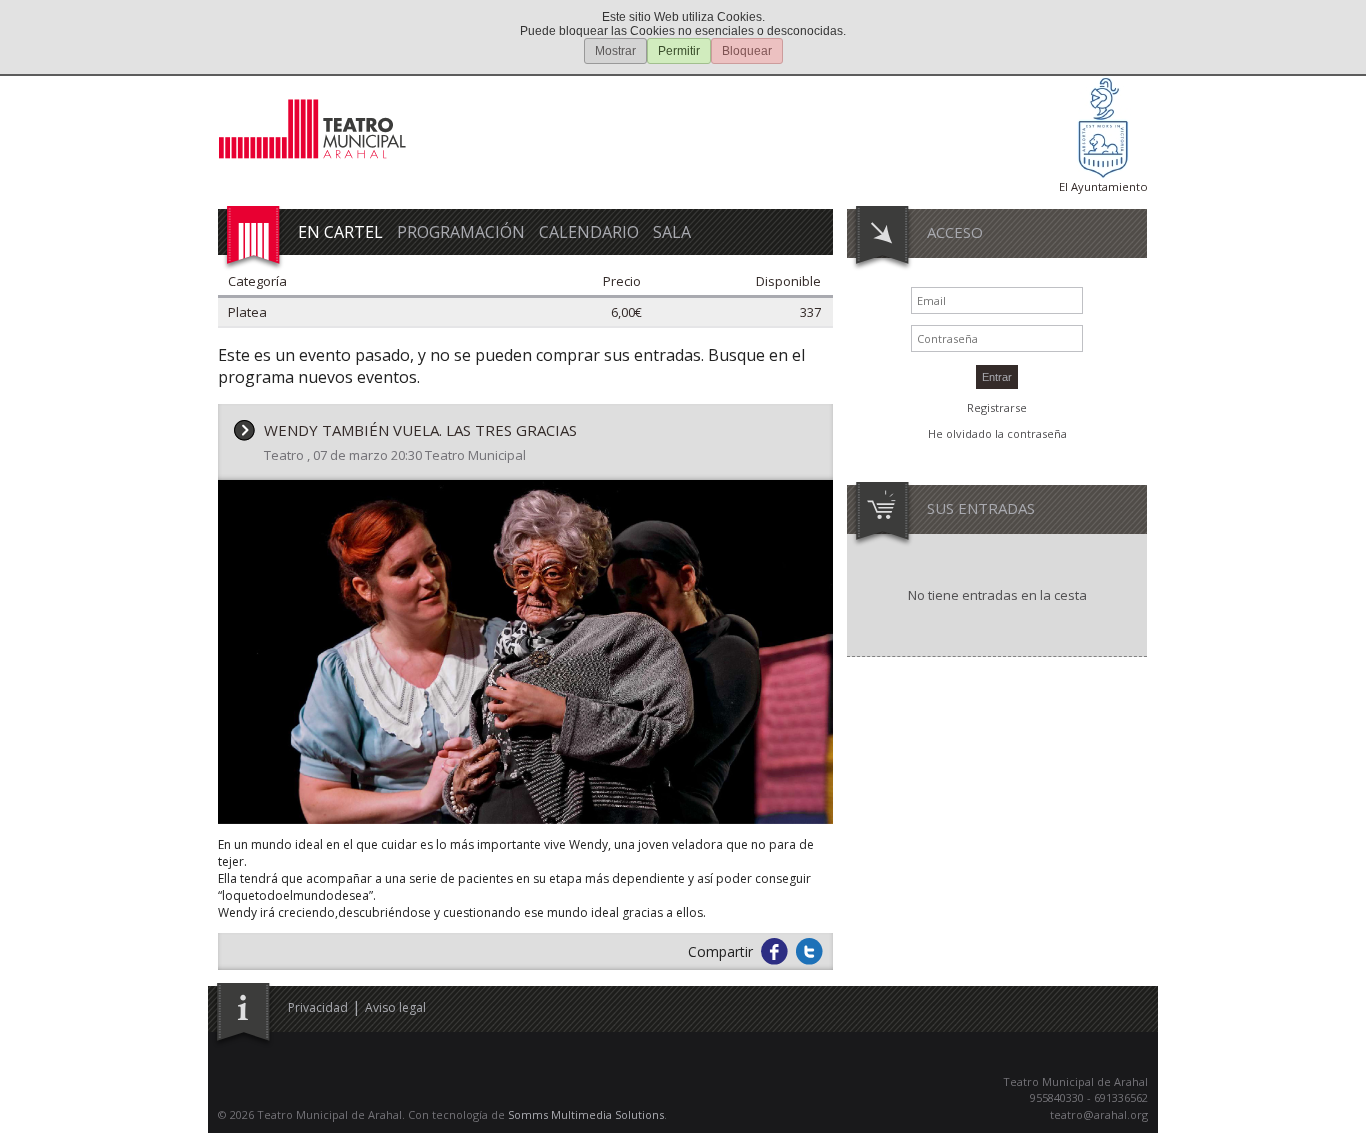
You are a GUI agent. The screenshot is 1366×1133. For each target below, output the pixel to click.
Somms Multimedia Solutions (586, 1114)
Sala (672, 232)
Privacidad (318, 1007)
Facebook (774, 951)
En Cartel (340, 232)
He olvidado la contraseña (997, 433)
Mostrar (615, 51)
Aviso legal (395, 1007)
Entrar (997, 377)
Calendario (589, 232)
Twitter (809, 951)
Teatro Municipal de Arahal (318, 133)
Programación (461, 232)
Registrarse (997, 407)
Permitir (679, 51)
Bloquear (747, 51)
